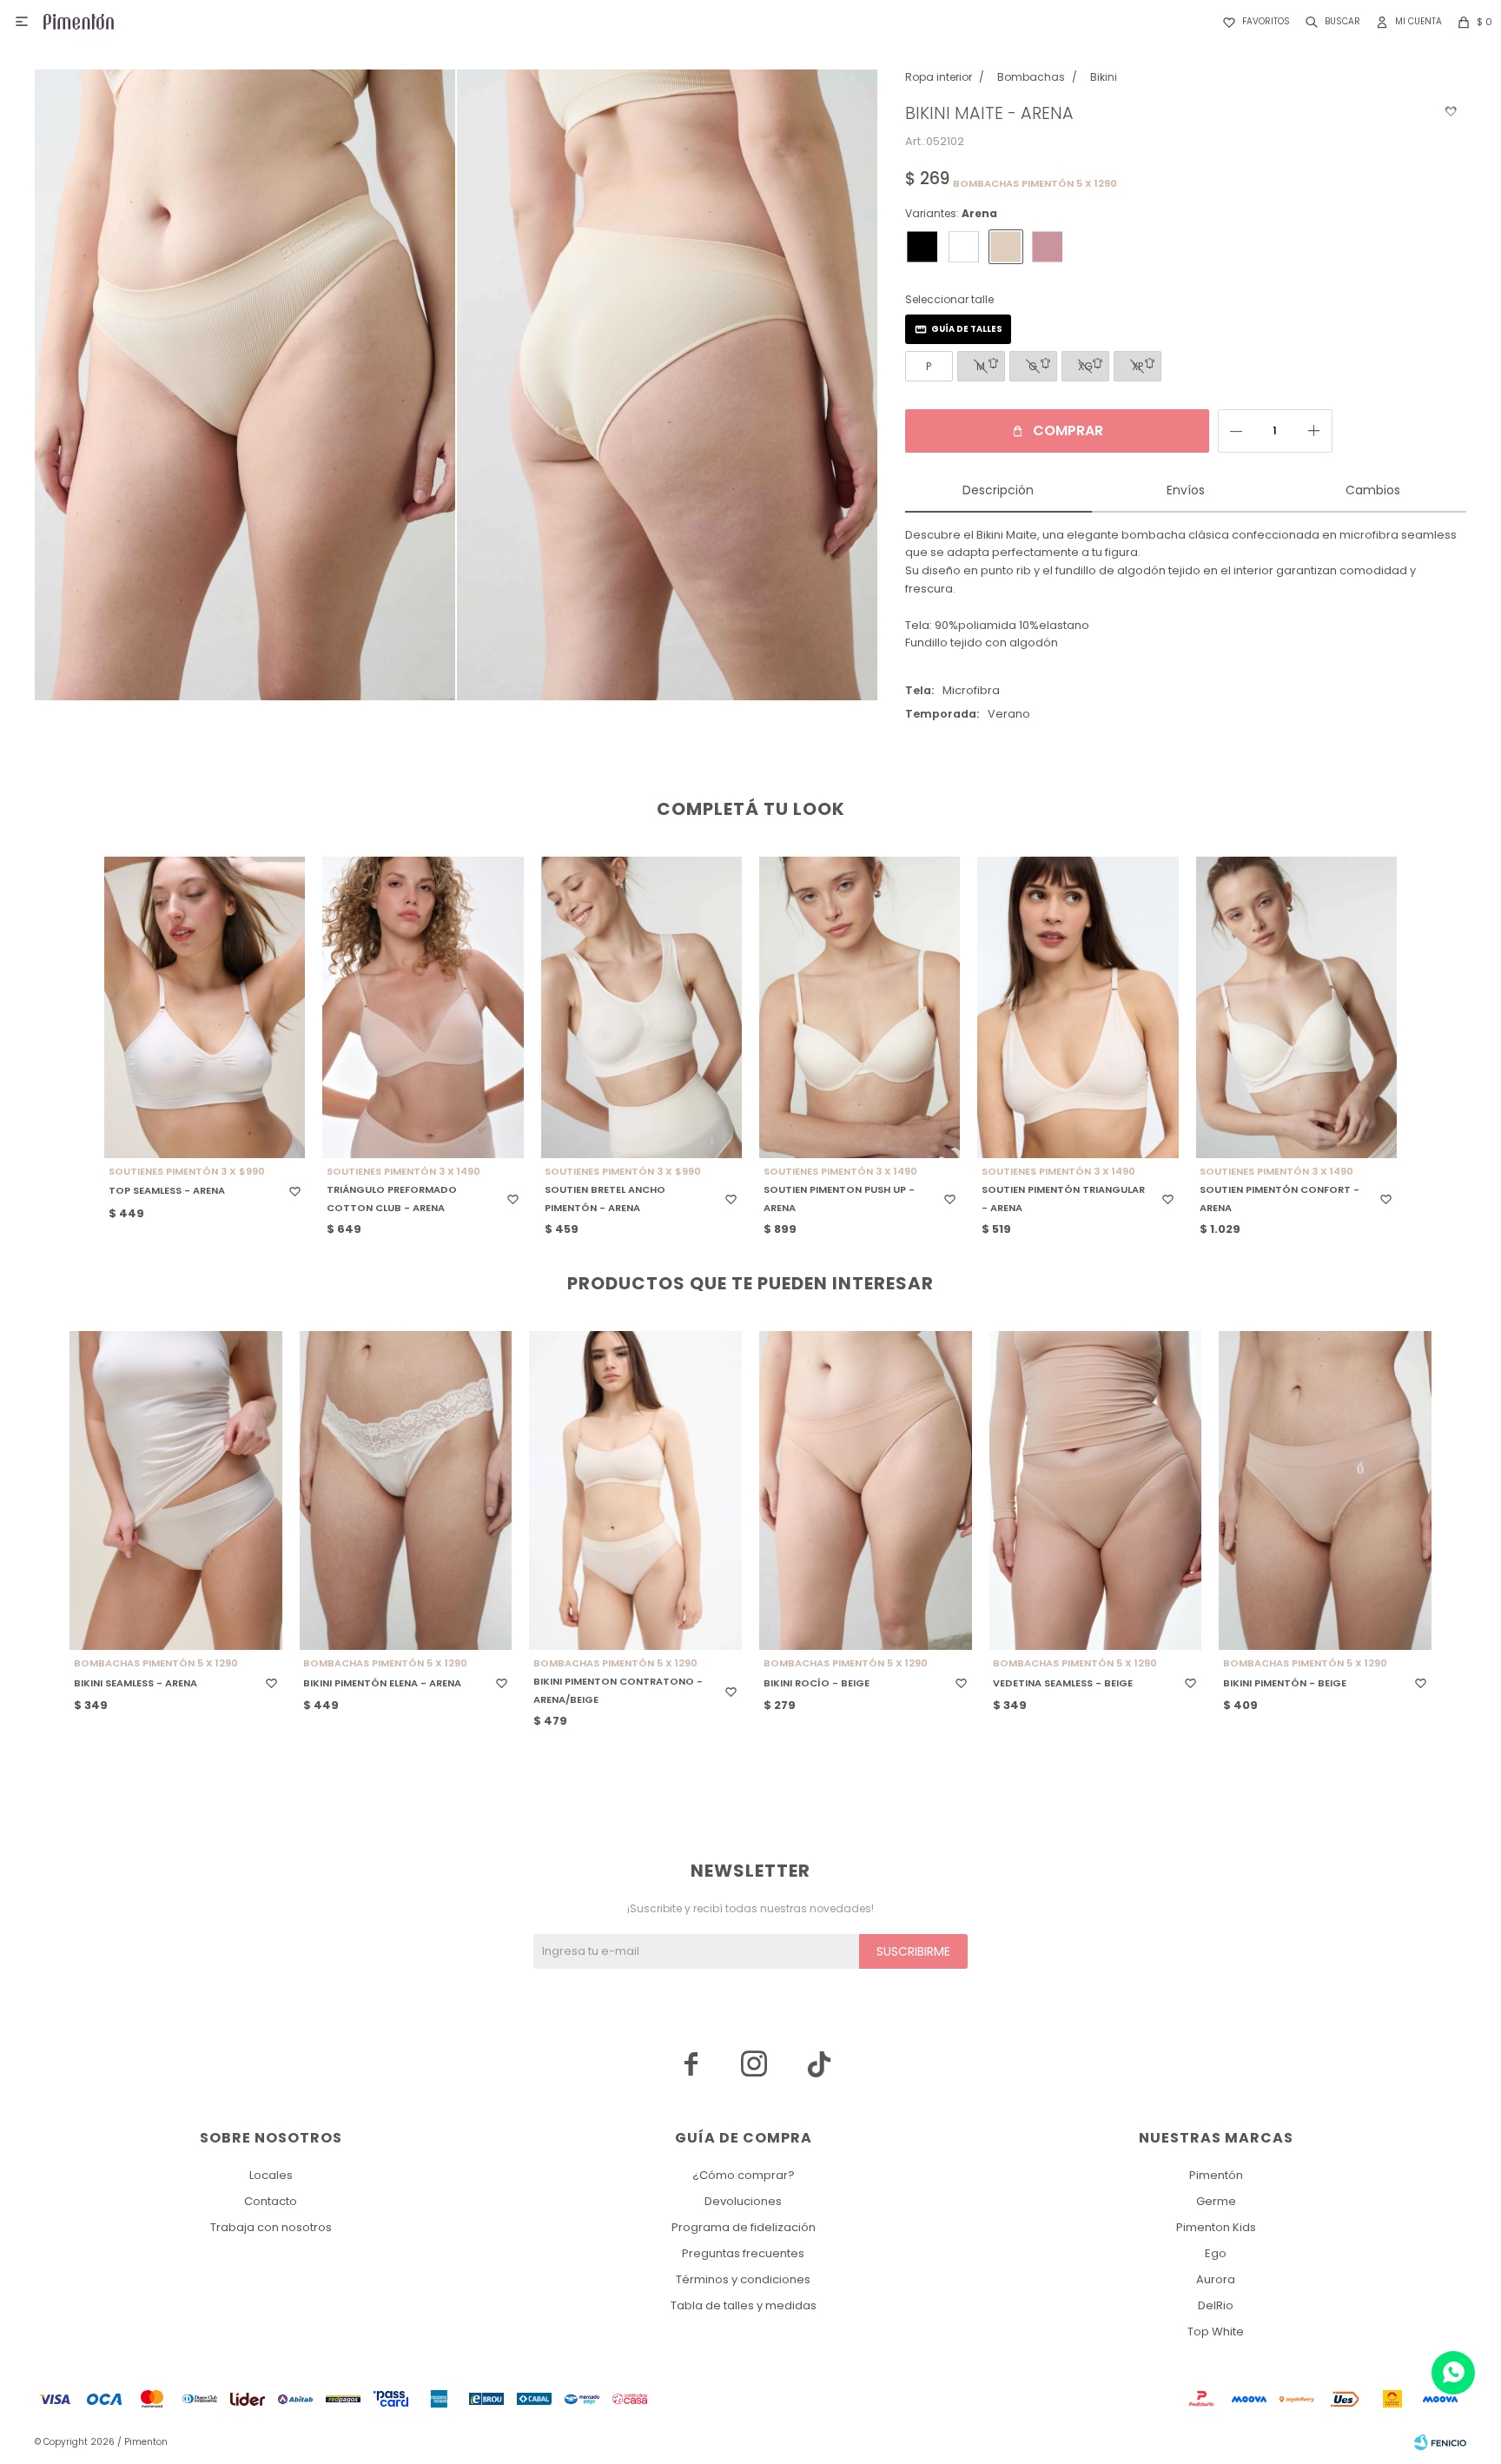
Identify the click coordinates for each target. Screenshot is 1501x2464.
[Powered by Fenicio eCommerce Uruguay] (1440, 2442)
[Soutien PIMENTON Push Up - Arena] (860, 1007)
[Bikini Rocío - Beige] (866, 1490)
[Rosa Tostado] (1048, 247)
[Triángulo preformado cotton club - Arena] (423, 1007)
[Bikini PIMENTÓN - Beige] (1325, 1490)
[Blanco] (964, 247)
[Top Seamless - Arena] (205, 1007)
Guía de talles (967, 329)
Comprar (1068, 431)
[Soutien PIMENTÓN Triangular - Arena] (1078, 1007)
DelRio (1216, 2305)
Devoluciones (743, 2201)
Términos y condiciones (743, 2279)
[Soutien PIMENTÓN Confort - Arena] (1296, 1007)
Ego (1216, 2253)
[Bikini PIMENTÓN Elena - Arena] (406, 1490)
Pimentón (1216, 2175)
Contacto (271, 2201)
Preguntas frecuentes (743, 2253)
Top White (1216, 2332)
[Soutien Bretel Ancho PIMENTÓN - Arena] (641, 1007)
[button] (1329, 22)
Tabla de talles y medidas (744, 2305)
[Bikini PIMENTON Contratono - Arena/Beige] (635, 1490)
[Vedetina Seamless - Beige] (1096, 1490)
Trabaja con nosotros (271, 2227)
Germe (1216, 2201)
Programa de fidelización (744, 2227)
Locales (271, 2175)
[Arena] (1006, 247)
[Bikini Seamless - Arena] (176, 1490)
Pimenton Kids (1216, 2227)
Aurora (1216, 2279)
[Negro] (922, 247)
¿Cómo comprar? (744, 2175)
